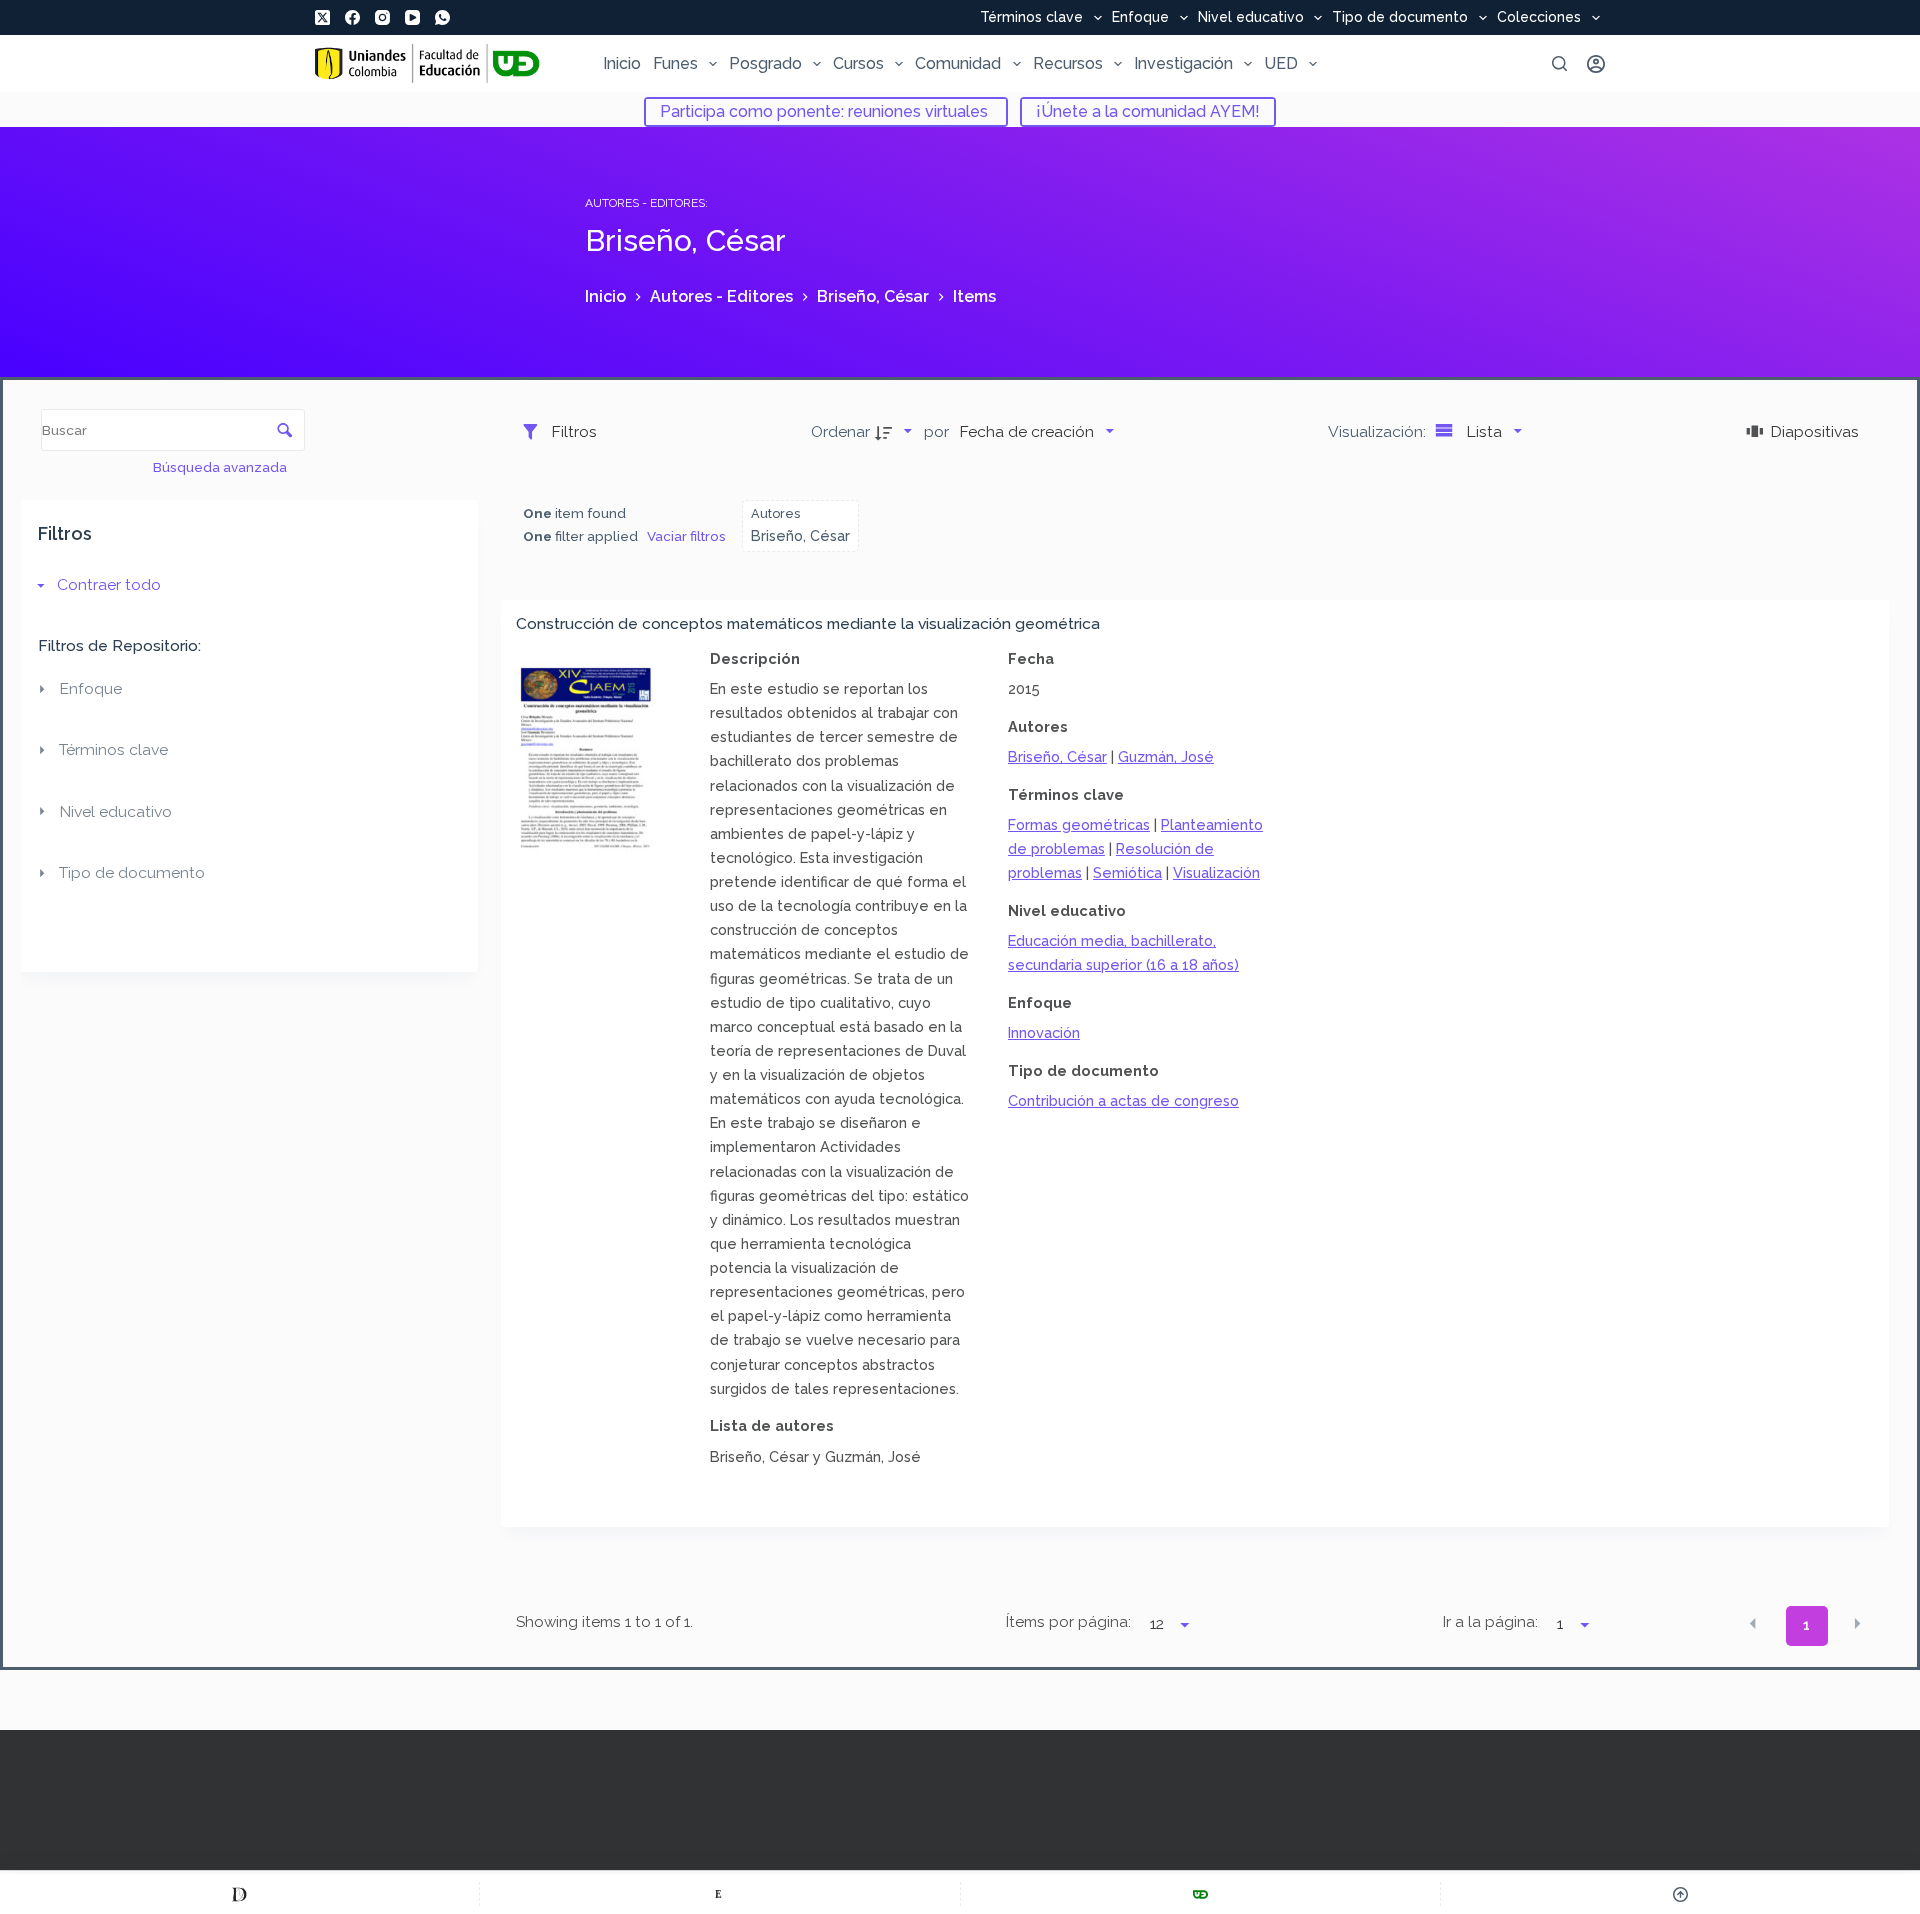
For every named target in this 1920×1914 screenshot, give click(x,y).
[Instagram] (382, 17)
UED (1281, 63)
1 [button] (1806, 1625)
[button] (1753, 1624)
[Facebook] (352, 17)
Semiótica (1127, 872)
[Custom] (239, 1894)
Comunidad (958, 63)
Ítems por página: (1068, 1622)
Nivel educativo (1251, 18)
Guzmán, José (1166, 756)
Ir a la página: (1490, 1622)
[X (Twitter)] (322, 17)
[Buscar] (1559, 63)
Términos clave (1031, 18)
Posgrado (765, 63)
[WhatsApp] (442, 17)
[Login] (1596, 64)
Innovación (1044, 1032)
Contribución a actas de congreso (1123, 1100)
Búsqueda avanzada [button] (221, 467)
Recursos (1068, 63)
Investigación (1183, 63)
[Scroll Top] (1680, 1894)
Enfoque (1140, 18)
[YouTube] (412, 17)
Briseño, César (1057, 756)
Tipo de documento (1400, 18)
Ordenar (840, 431)
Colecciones (1539, 18)
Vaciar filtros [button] (686, 536)
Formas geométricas (1079, 824)
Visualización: (1379, 431)
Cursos (858, 63)
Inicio (622, 63)
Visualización (1216, 872)
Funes (675, 63)
